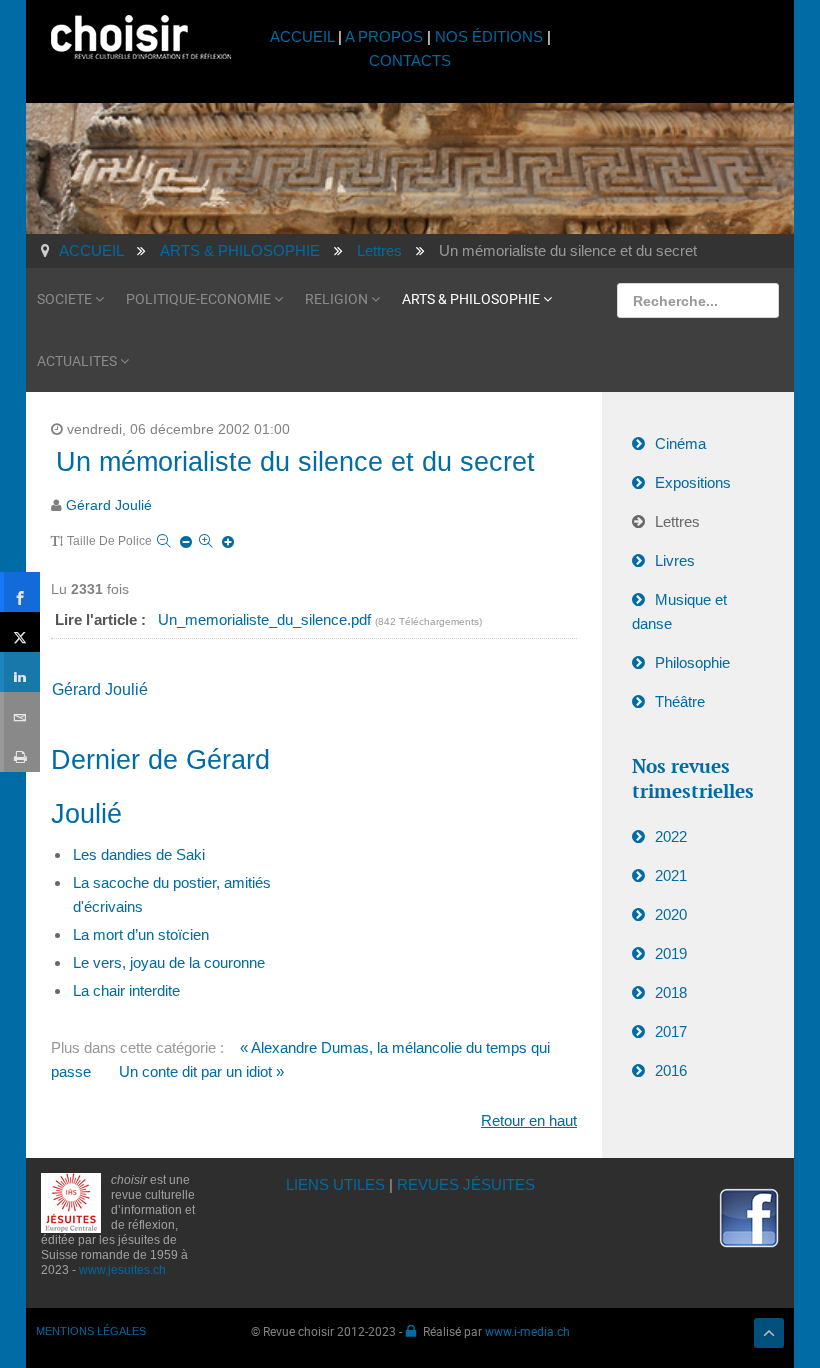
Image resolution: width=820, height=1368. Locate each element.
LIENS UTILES (335, 1184)
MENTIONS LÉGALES (91, 1331)
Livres (675, 560)
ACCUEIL (304, 36)
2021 (671, 875)
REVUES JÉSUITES (466, 1184)
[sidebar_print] (20, 752)
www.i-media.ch (527, 1331)
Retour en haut (529, 1120)
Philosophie (692, 662)
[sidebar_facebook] (20, 592)
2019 (671, 953)
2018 (671, 992)
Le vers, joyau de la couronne (169, 962)
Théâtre (680, 701)
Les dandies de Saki (139, 854)
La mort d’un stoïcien (141, 934)
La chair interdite (126, 990)
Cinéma (680, 443)
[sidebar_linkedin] (20, 672)
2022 (671, 836)
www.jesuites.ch (122, 1270)
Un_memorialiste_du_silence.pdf (266, 619)
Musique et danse (679, 611)
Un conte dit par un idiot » (201, 1071)
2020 (671, 914)
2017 (671, 1031)
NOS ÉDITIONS (489, 36)
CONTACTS (410, 60)
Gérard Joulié (109, 505)
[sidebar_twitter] (20, 632)
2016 (671, 1070)
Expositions (693, 482)
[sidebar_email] (20, 712)
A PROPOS (384, 36)
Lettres (677, 521)
